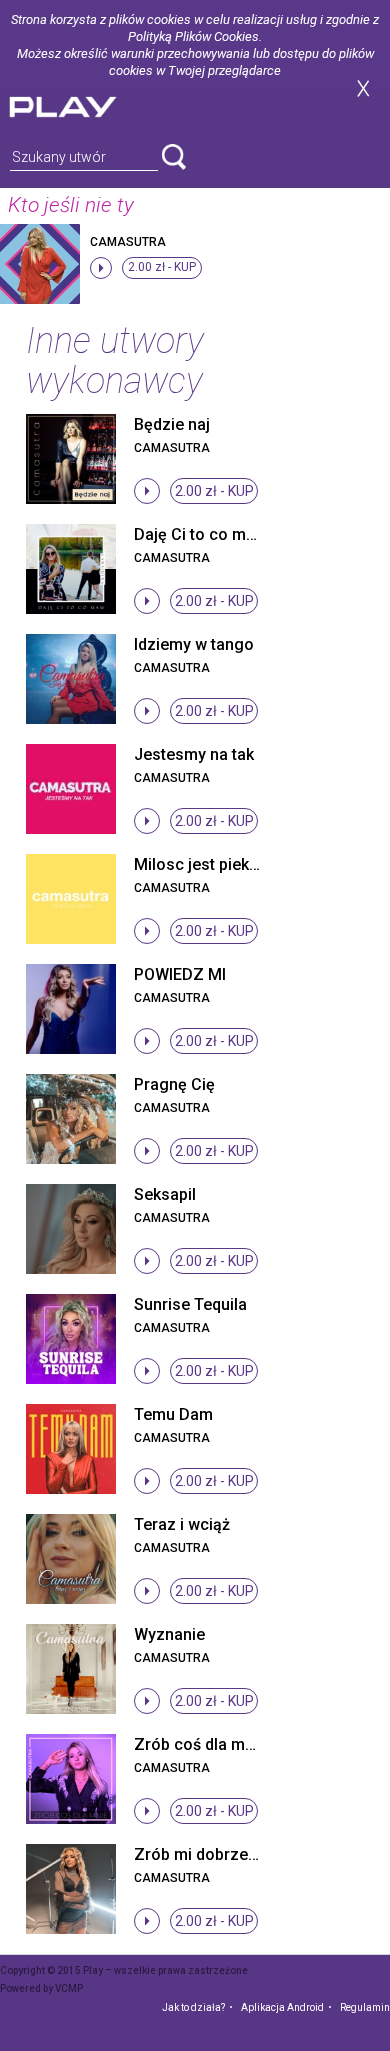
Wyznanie (169, 1634)
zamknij (363, 88)
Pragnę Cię (174, 1084)
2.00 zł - (162, 267)
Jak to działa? (193, 2007)
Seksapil (165, 1194)
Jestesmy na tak (194, 754)
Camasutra (128, 242)
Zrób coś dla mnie (200, 1744)
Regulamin (365, 2007)
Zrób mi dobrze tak (204, 1854)
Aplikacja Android (282, 2007)
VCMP (69, 1988)
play (87, 104)
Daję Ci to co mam (201, 534)
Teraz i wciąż (182, 1524)
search (174, 157)
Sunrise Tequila (190, 1304)
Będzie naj (172, 424)
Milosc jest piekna (200, 864)
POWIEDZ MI (180, 974)
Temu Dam (173, 1414)
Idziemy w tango (194, 644)
